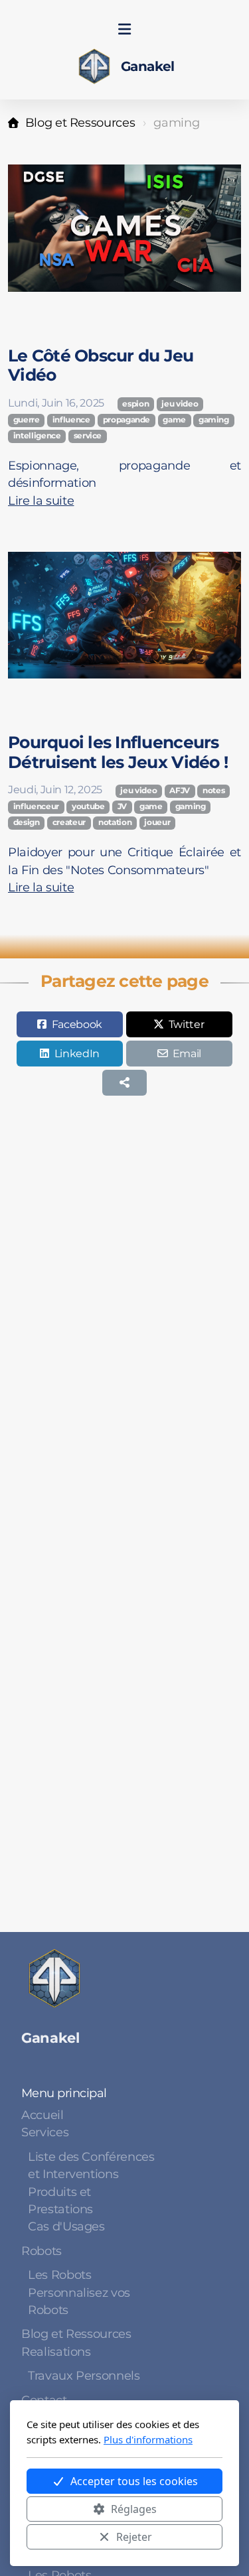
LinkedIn (77, 1054)
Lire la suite (41, 500)
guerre (27, 420)
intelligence (37, 436)
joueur (157, 822)
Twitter (187, 1024)
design (27, 822)
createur (69, 822)
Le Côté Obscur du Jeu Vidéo (101, 365)
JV (122, 806)
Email (187, 1054)
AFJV (180, 791)
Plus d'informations (148, 2439)
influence (71, 420)
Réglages (134, 2509)
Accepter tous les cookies (134, 2481)
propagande (126, 420)
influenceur (36, 806)
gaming (214, 420)
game (174, 420)
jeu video (180, 404)
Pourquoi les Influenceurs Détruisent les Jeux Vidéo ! (118, 752)
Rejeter (134, 2537)
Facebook (77, 1024)
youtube (88, 806)
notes (213, 791)
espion (135, 404)
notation (115, 822)
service (88, 436)
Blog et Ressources (80, 122)
